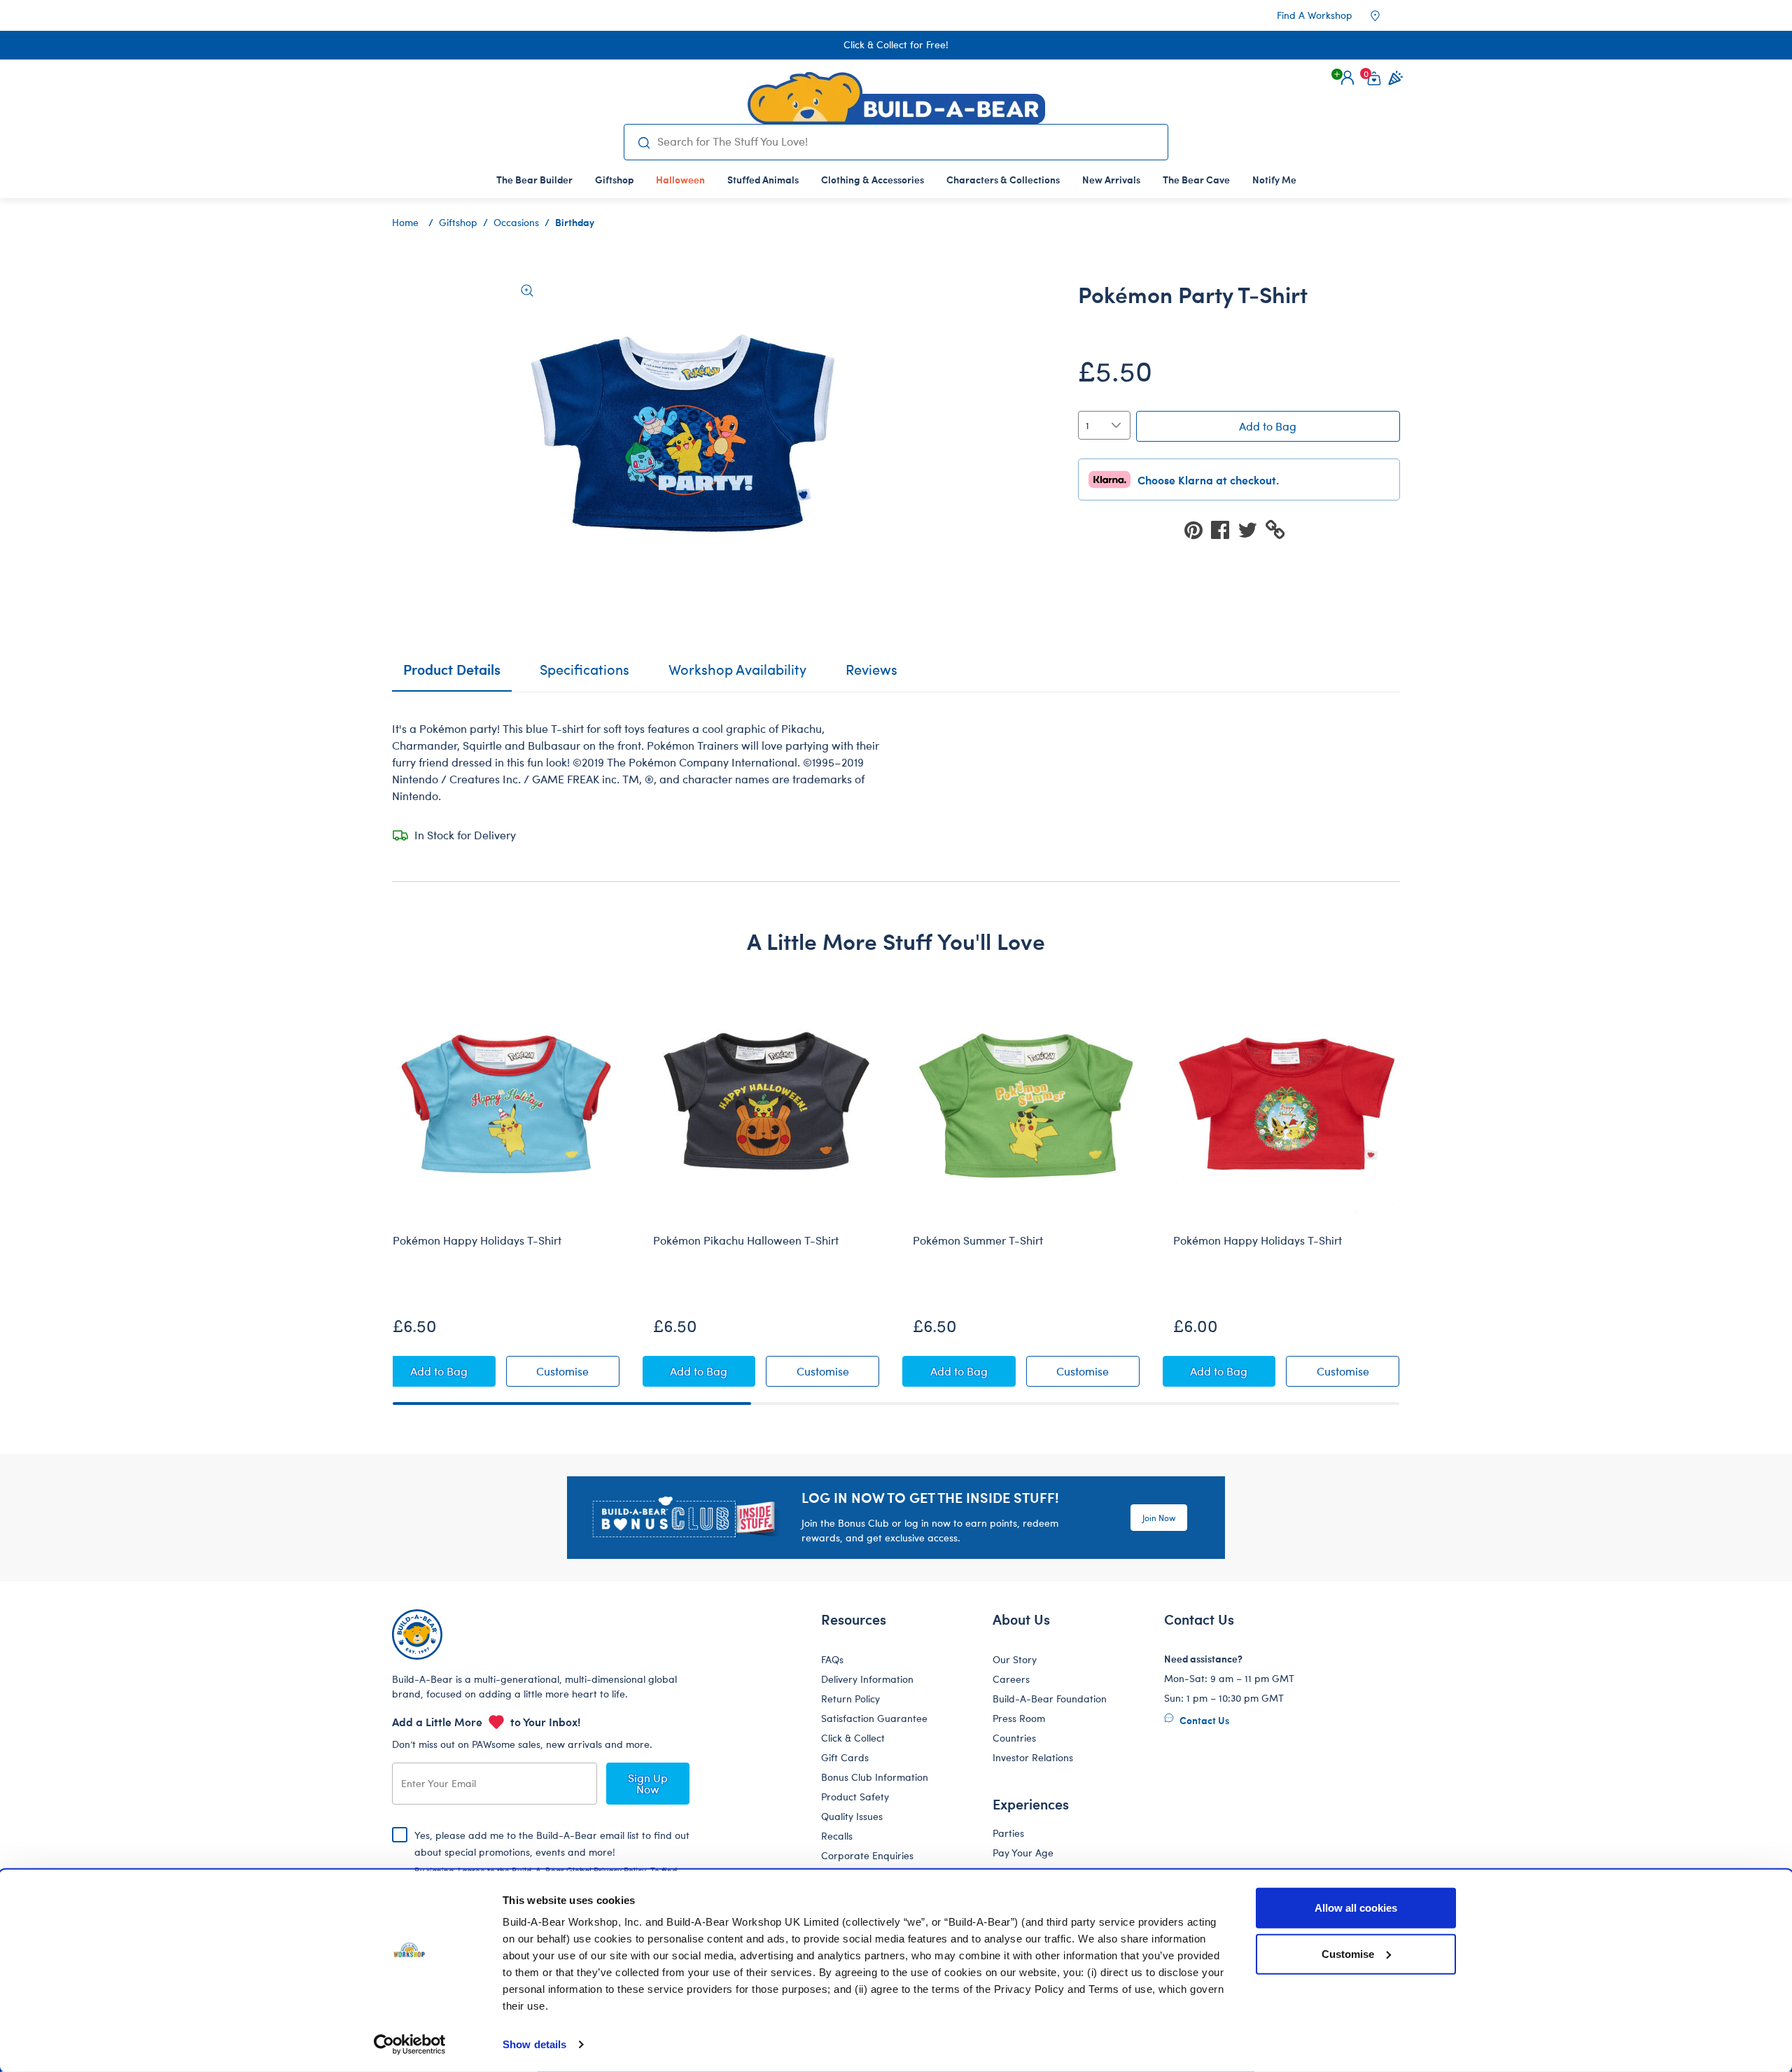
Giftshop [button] (614, 179)
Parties (1008, 1833)
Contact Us (1203, 1720)
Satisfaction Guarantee (874, 1718)
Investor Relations (1033, 1757)
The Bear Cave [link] (1196, 179)
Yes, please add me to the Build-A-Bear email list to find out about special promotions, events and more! (552, 1863)
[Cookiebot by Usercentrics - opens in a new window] (410, 2045)
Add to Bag (1268, 426)
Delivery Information (867, 1679)
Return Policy (850, 1699)
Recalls (837, 1836)
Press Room (1019, 1718)
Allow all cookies (1356, 1908)
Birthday (575, 222)
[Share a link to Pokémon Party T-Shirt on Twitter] (1252, 529)
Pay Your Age (1023, 1853)
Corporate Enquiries (867, 1855)
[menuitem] (534, 179)
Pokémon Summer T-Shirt (978, 1240)
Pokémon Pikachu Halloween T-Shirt (746, 1240)
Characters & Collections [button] (1003, 179)
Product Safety (855, 1797)
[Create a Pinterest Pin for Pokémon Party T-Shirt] (1198, 529)
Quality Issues (852, 1816)
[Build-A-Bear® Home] (896, 98)
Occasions (516, 222)
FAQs (832, 1659)
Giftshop (458, 222)
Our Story (1015, 1659)
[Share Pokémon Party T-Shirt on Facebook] (1224, 529)
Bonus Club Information (875, 1777)
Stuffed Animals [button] (763, 179)
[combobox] (907, 141)
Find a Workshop (1315, 15)
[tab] (584, 675)
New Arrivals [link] (1111, 179)
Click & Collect (853, 1738)
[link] (680, 179)
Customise (1348, 1953)
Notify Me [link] (1274, 179)
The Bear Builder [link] (534, 179)
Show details (534, 2044)
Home (405, 222)
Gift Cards (845, 1757)
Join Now (1159, 1518)
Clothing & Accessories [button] (873, 179)
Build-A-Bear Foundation (1050, 1699)
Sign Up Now (648, 1783)
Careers (1011, 1679)
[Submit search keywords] (644, 142)
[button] (1347, 78)
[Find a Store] (1385, 15)
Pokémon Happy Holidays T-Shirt (477, 1240)
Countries (1014, 1738)
